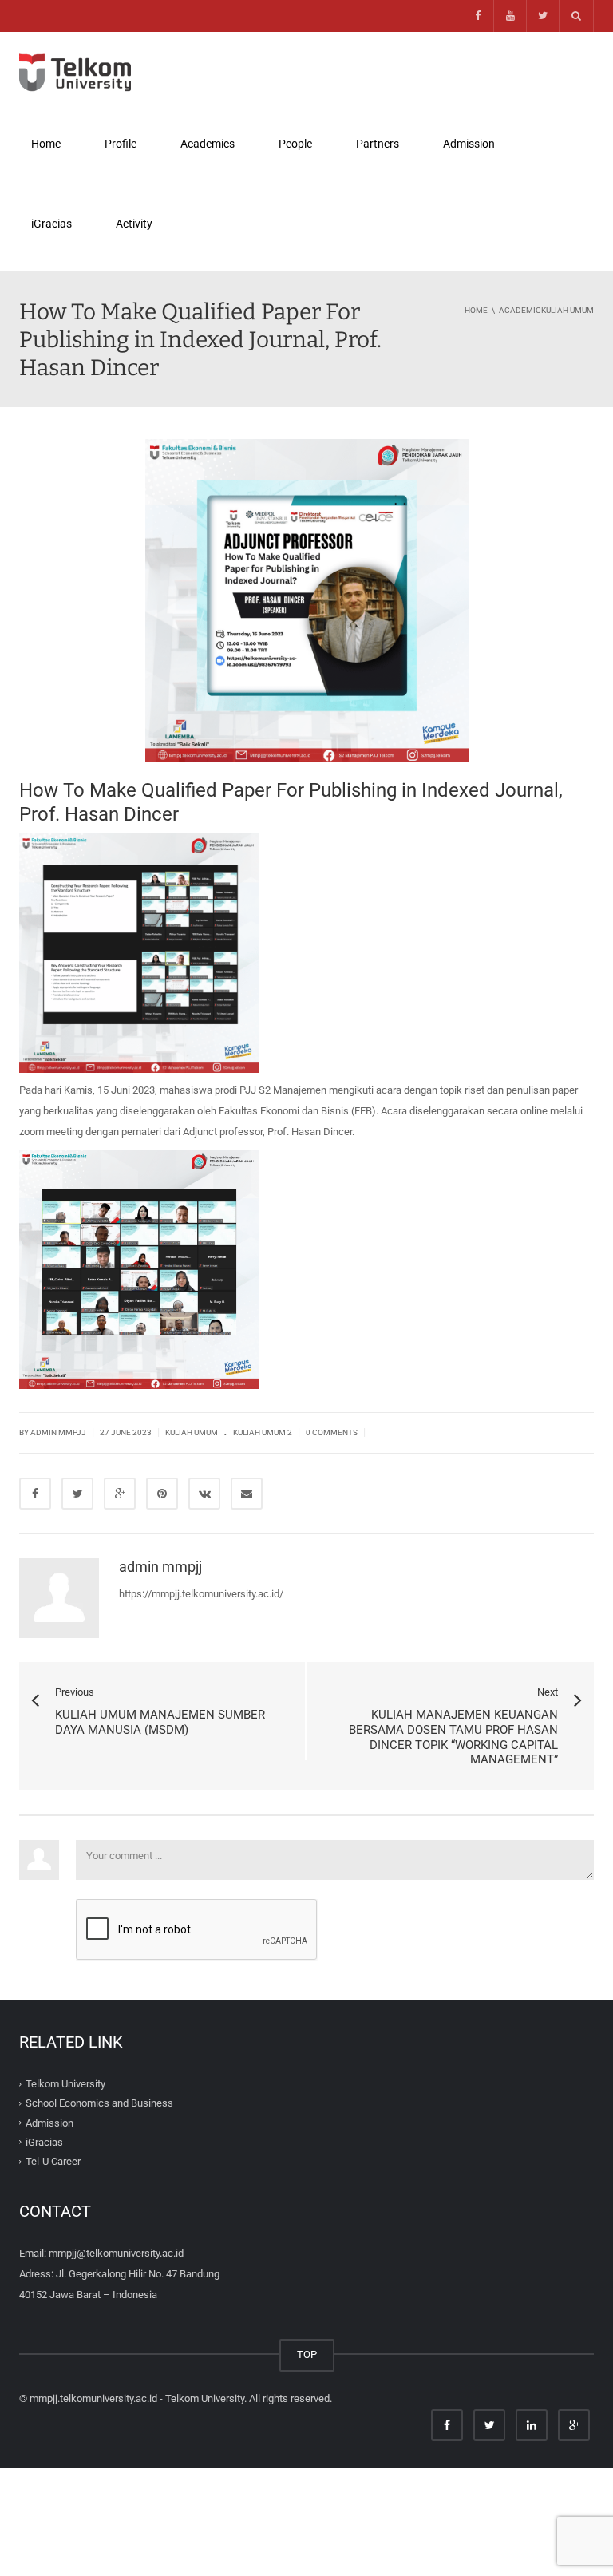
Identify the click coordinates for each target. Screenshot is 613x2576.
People (295, 144)
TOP (307, 2354)
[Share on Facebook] (35, 1494)
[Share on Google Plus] (120, 1494)
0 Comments (332, 1432)
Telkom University (65, 2084)
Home (46, 144)
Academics (208, 144)
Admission (470, 151)
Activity (134, 224)
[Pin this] (162, 1494)
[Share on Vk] (204, 1494)
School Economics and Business (99, 2103)
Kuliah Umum (192, 1432)
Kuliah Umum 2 (263, 1432)
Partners (378, 144)
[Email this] (247, 1494)
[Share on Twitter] (77, 1494)
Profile (121, 144)
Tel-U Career (53, 2161)
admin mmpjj (58, 1432)
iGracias (51, 224)
